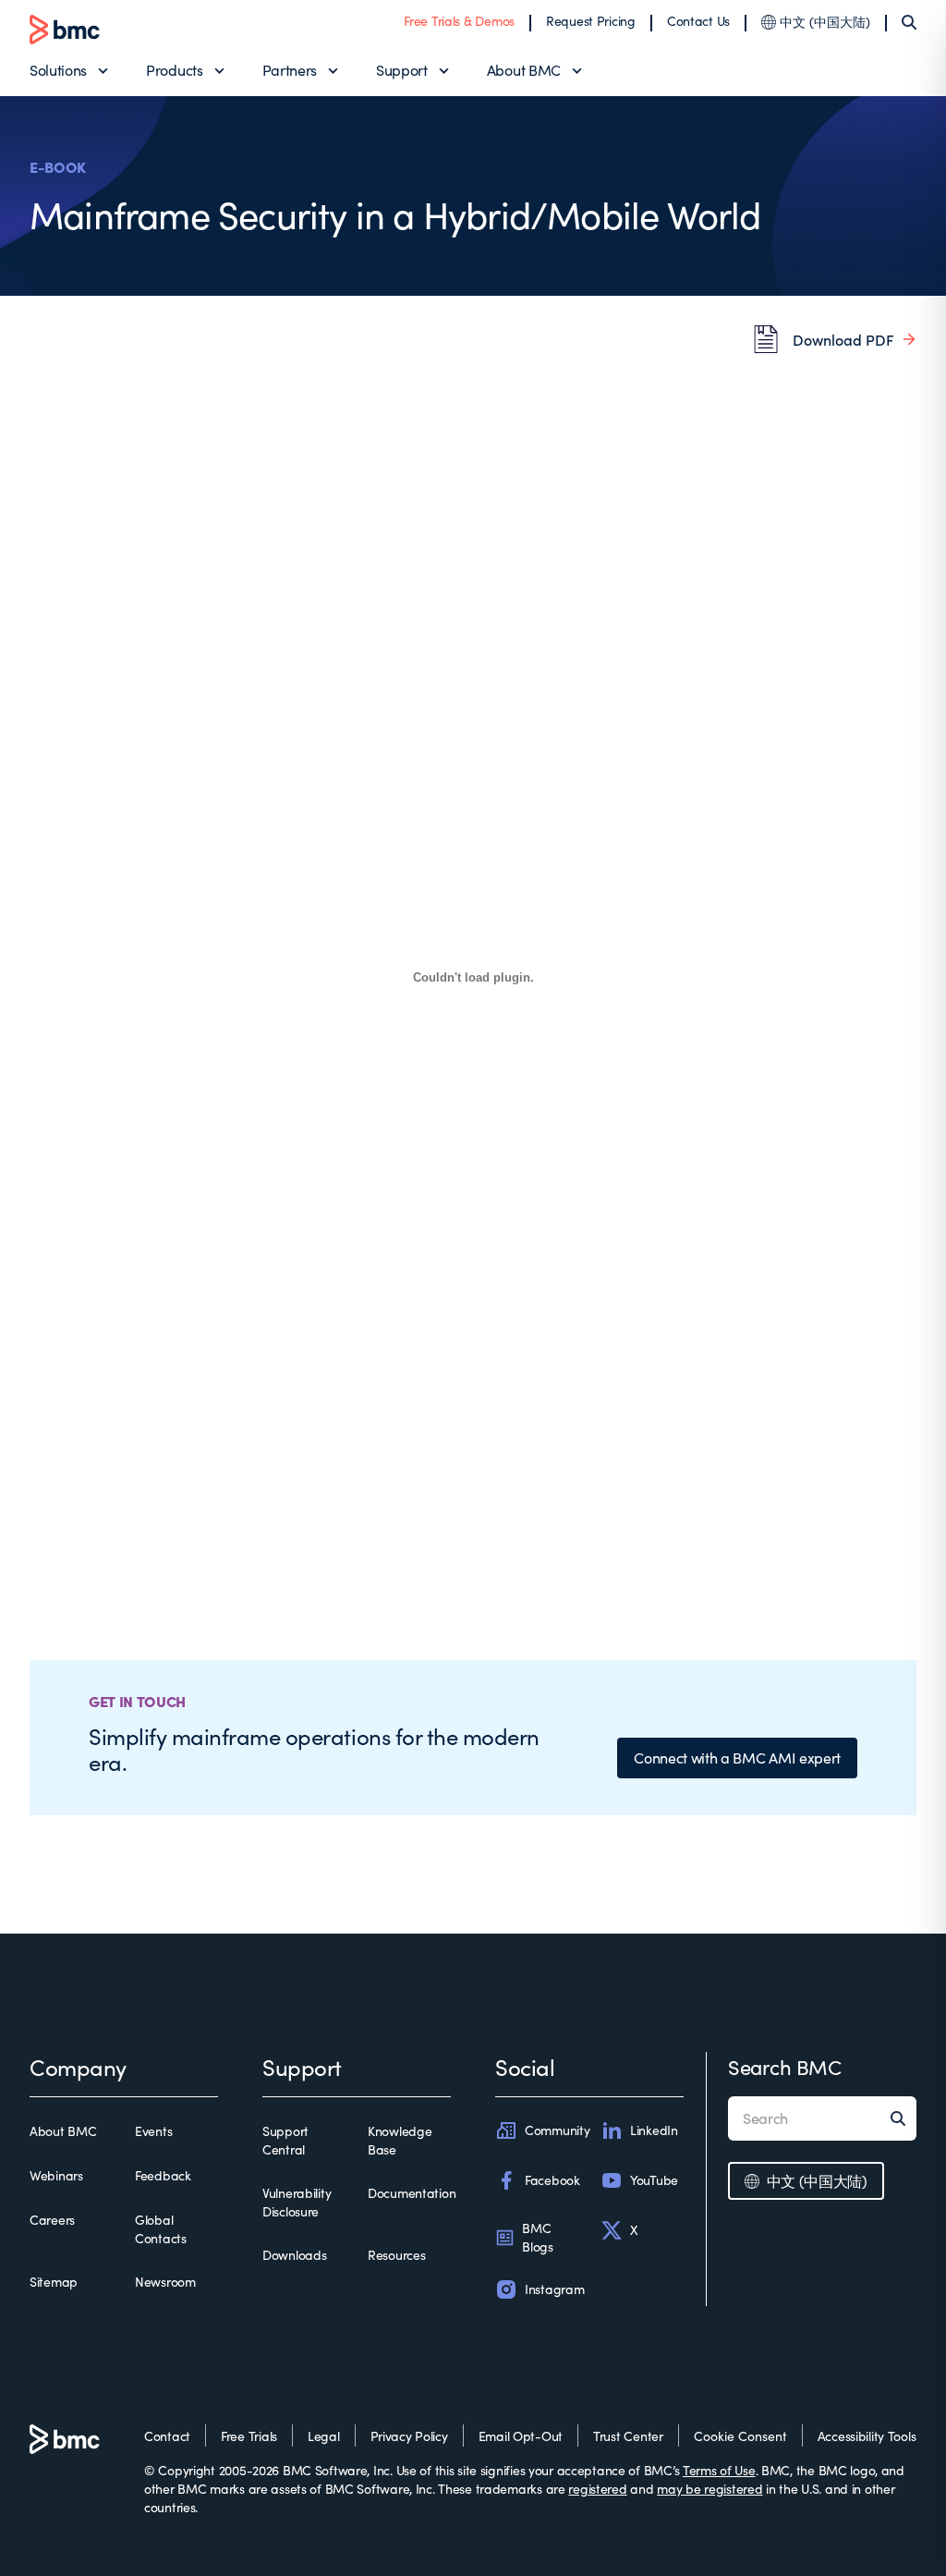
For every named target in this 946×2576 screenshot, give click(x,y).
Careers (52, 2220)
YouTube (654, 2180)
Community (557, 2130)
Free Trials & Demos (459, 21)
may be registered (709, 2489)
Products (174, 70)
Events (153, 2131)
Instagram (554, 2289)
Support (402, 70)
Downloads (294, 2255)
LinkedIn (654, 2130)
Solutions (58, 70)
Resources (396, 2255)
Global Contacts (161, 2229)
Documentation (412, 2193)
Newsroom (165, 2282)
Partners (290, 70)
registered (597, 2489)
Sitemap (54, 2282)
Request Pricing (591, 21)
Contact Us (698, 21)
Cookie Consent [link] (740, 2436)
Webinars (56, 2175)
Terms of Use (719, 2470)
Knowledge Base (400, 2140)
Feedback (163, 2175)
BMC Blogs (538, 2237)
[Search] (909, 22)
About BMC (524, 70)
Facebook (552, 2180)
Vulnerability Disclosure (297, 2202)
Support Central (285, 2140)
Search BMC (785, 2067)
